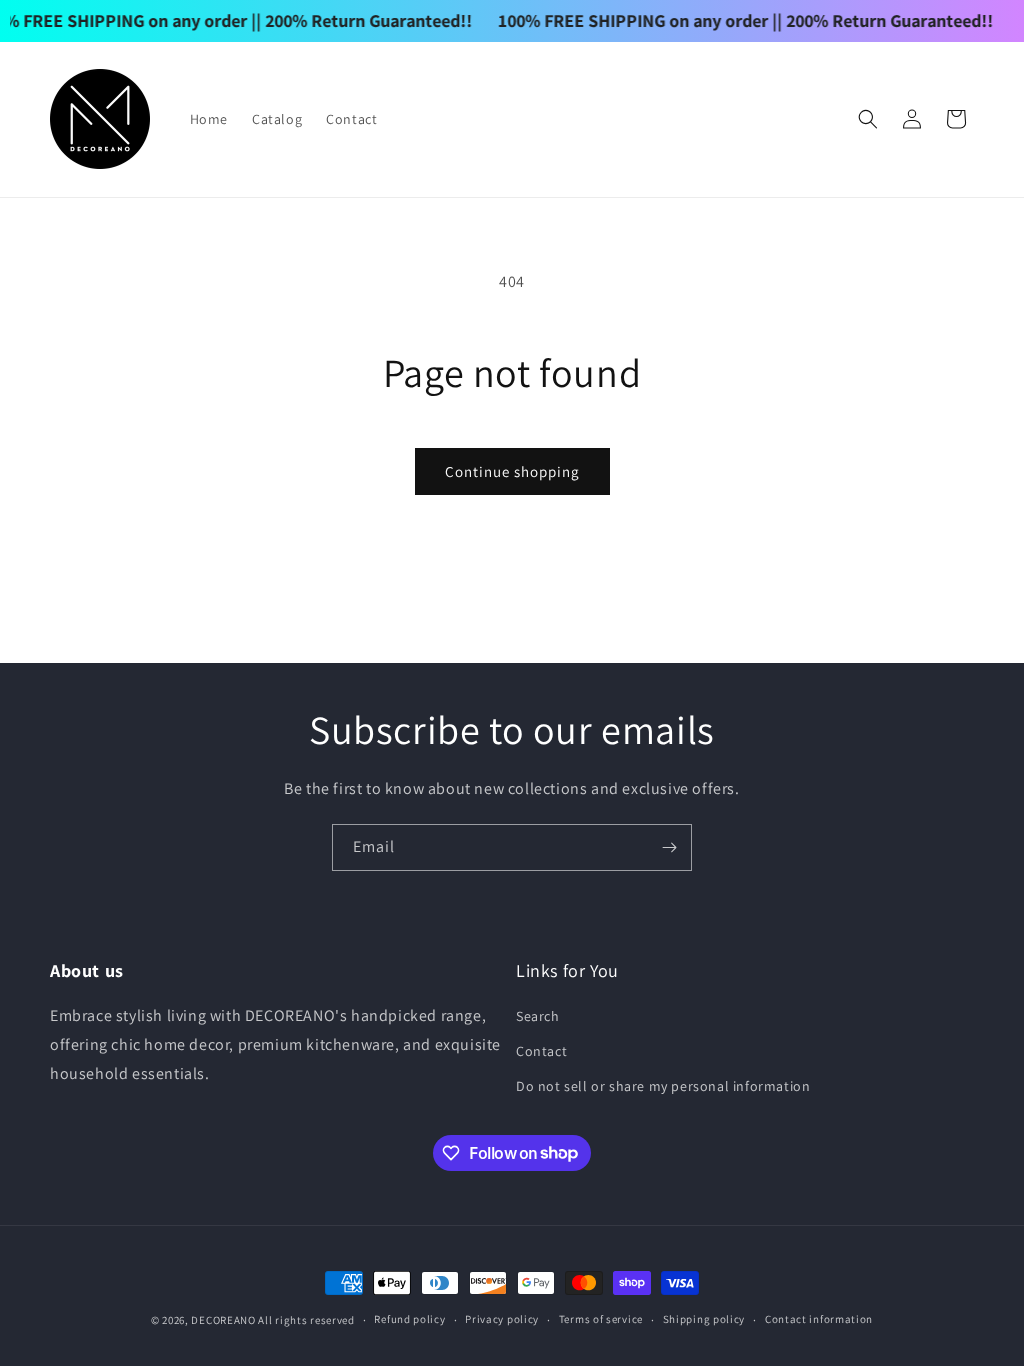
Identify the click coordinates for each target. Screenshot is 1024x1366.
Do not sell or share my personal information (663, 1086)
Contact (541, 1051)
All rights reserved (306, 1320)
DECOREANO (223, 1320)
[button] (868, 119)
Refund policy (409, 1319)
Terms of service (601, 1319)
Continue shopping (512, 471)
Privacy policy (502, 1319)
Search (538, 1016)
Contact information (819, 1319)
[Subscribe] (669, 847)
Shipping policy (704, 1319)
